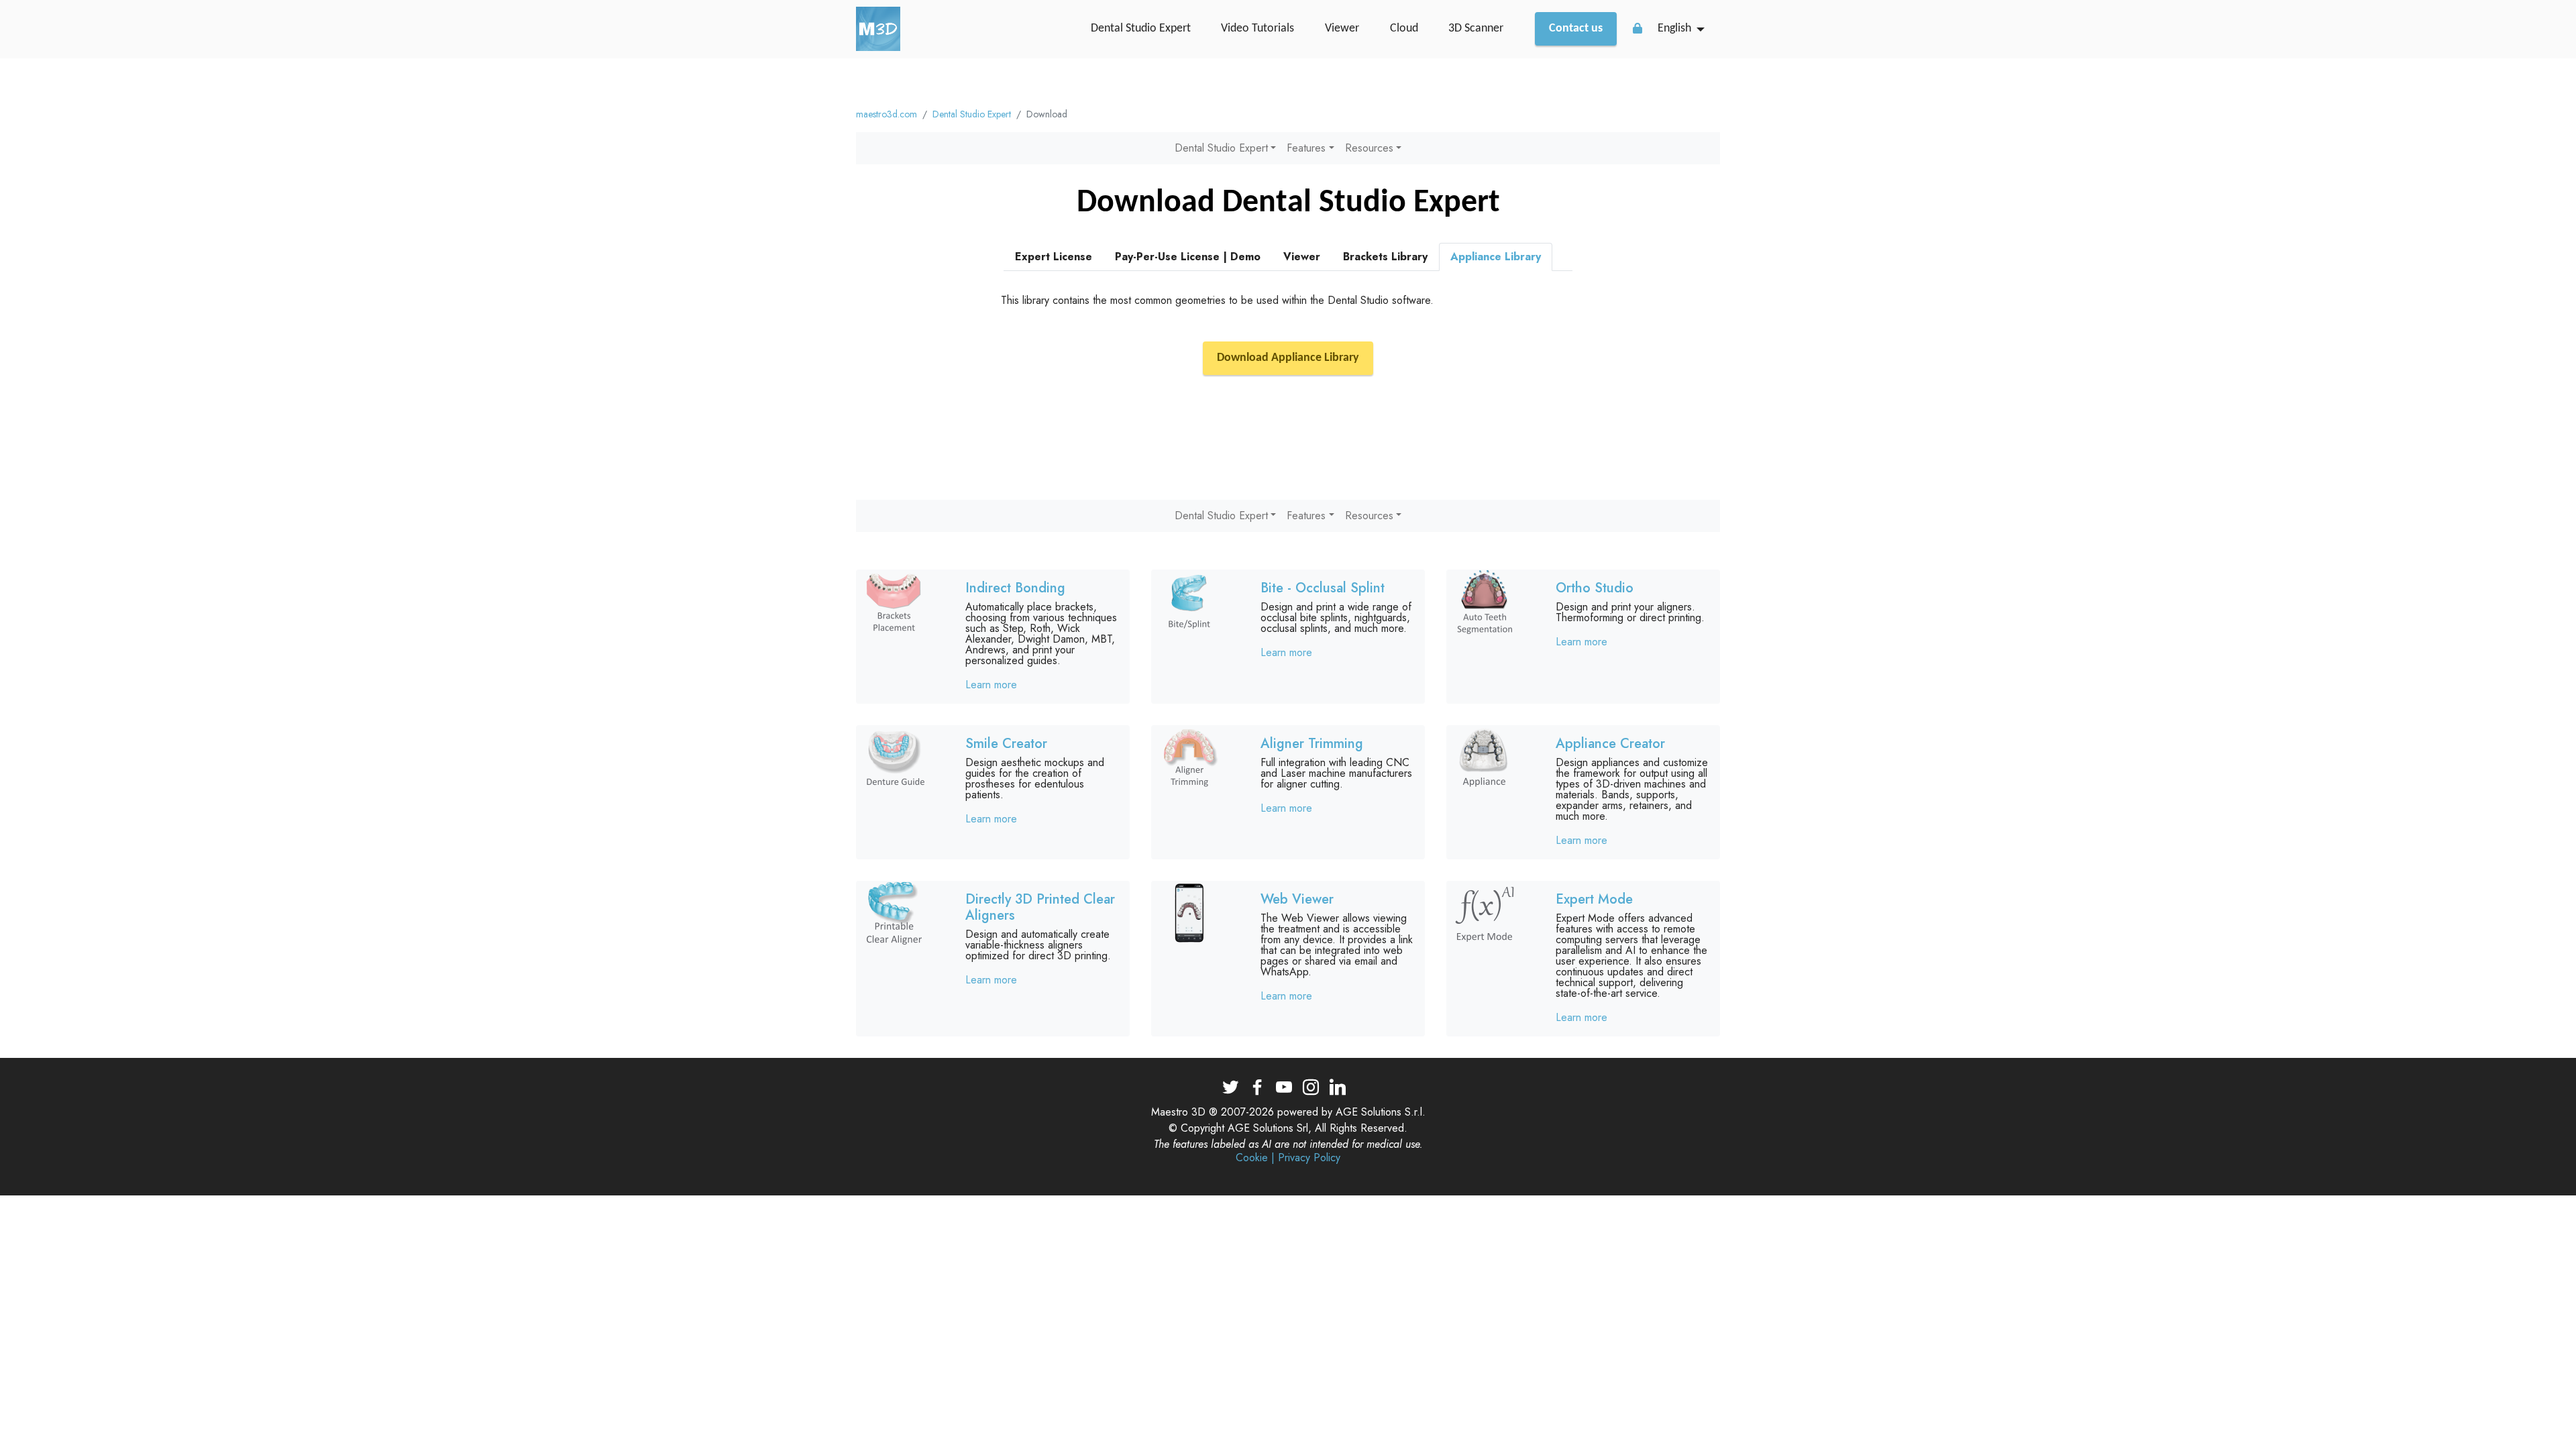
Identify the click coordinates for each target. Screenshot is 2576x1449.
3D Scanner (1476, 29)
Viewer (1342, 29)
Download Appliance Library (1288, 358)
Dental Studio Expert (1141, 29)
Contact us (1576, 29)
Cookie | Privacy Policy (1288, 1158)
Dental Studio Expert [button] (1221, 148)
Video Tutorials (1257, 29)
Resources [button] (1369, 148)
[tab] (1054, 257)
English (1674, 29)
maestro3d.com (887, 114)
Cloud (1404, 29)
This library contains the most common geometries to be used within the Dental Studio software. (1217, 300)
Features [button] (1306, 148)
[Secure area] (1638, 28)
